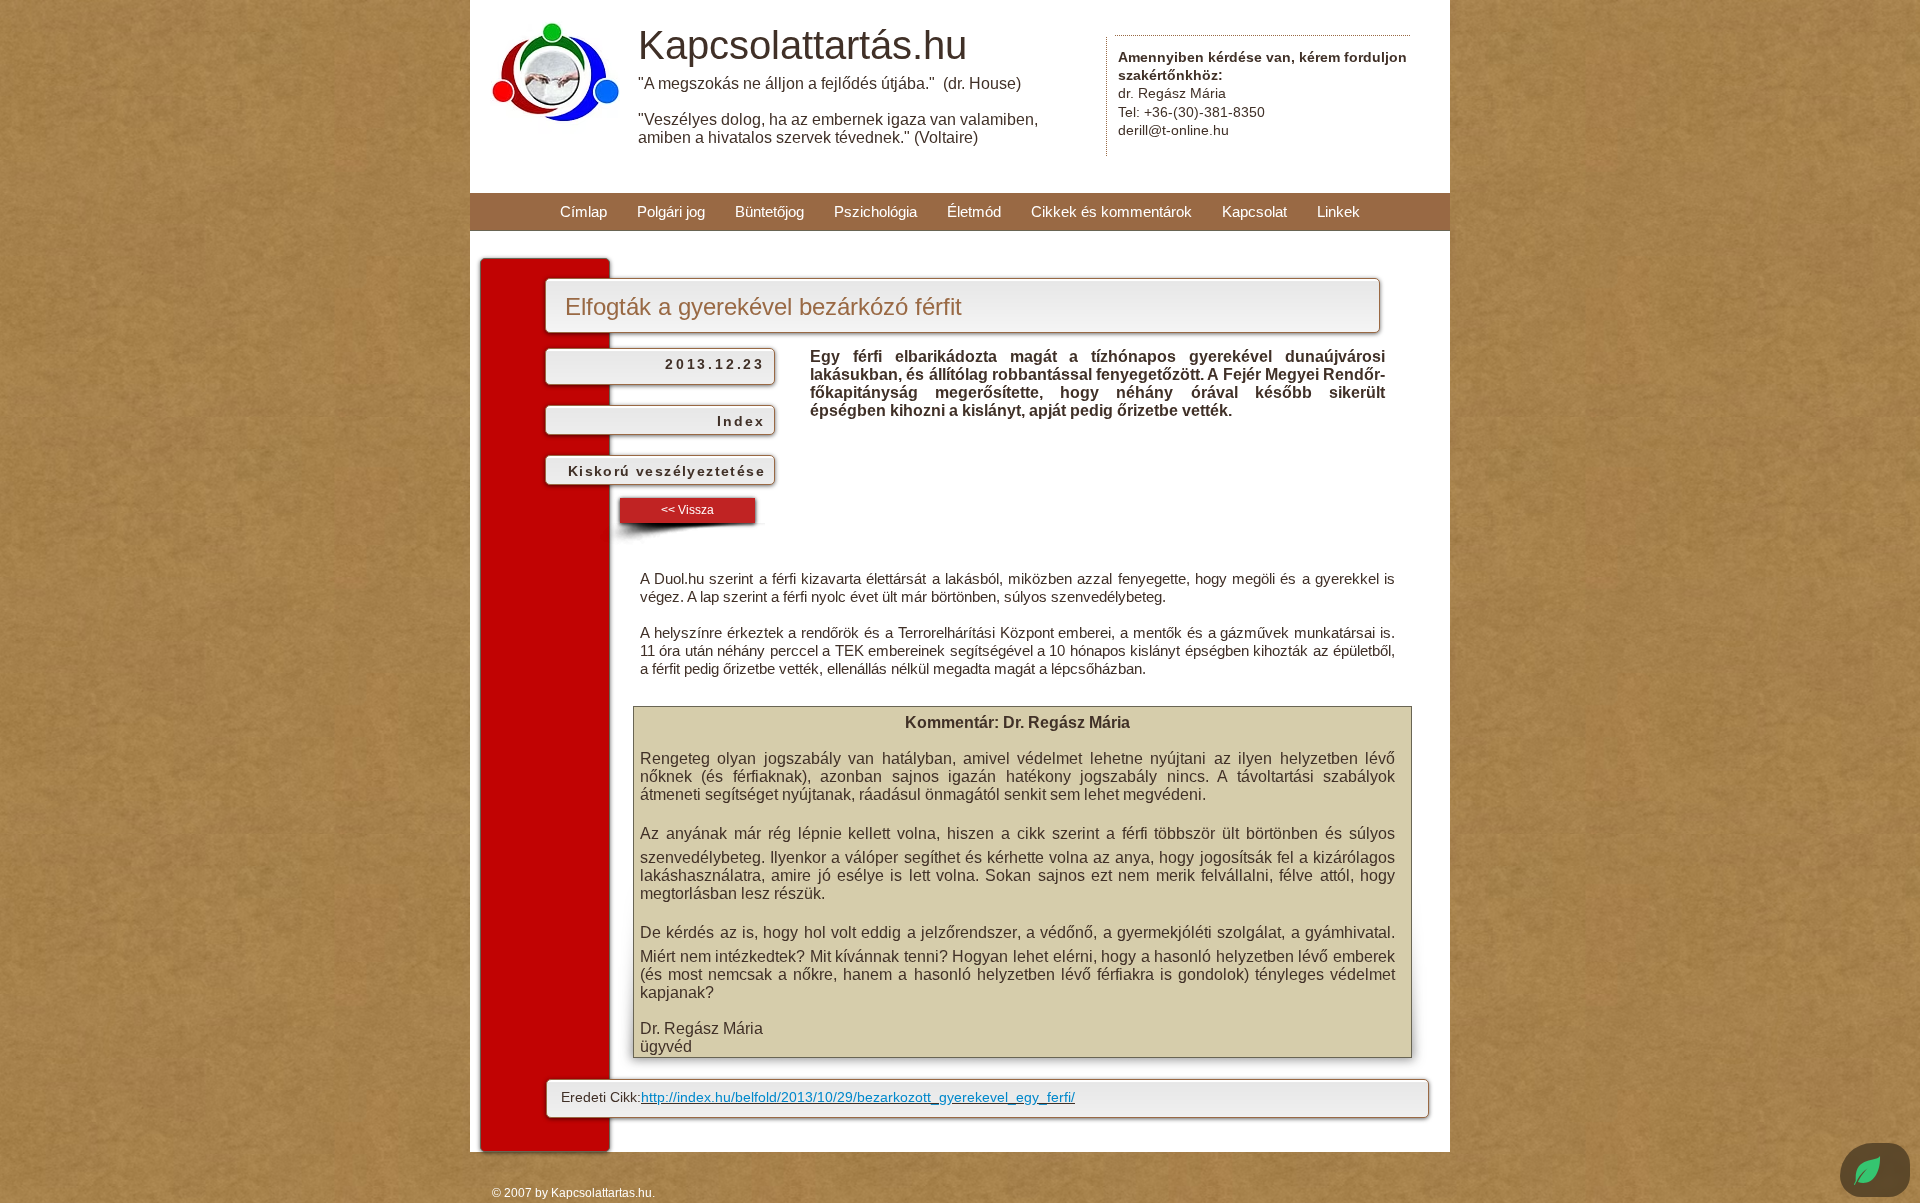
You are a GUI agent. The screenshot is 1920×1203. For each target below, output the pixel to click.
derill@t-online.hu (1173, 130)
